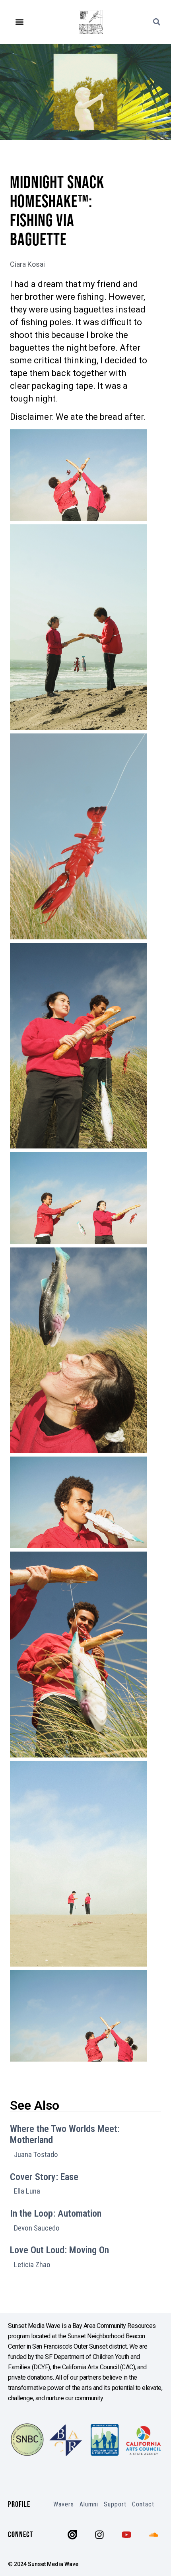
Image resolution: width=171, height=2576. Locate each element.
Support (115, 2504)
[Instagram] (99, 2535)
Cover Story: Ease (44, 2177)
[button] (20, 22)
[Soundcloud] (154, 2535)
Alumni (89, 2504)
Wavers (64, 2504)
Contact (143, 2504)
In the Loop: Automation (56, 2213)
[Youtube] (126, 2535)
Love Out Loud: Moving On (59, 2250)
